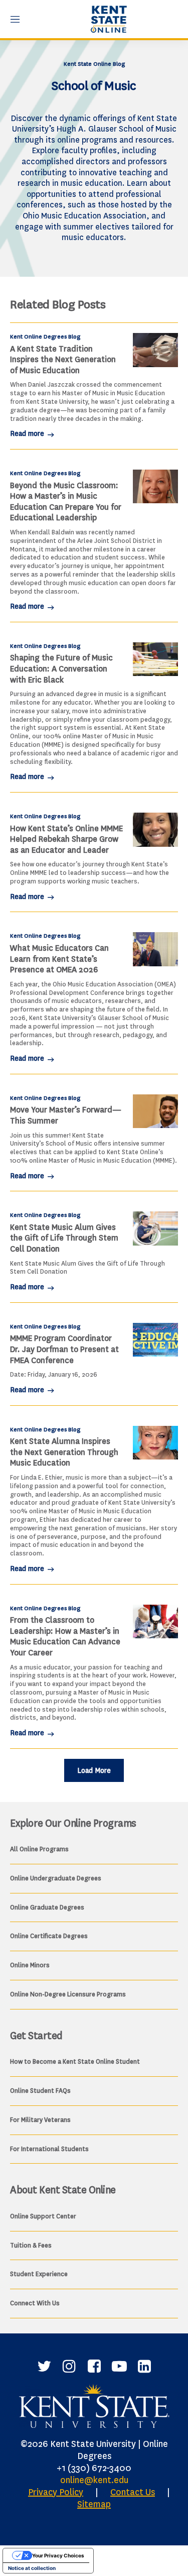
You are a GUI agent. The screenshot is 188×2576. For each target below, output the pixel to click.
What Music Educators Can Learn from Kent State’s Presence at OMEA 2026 (59, 959)
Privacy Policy (56, 2492)
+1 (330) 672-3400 (94, 2468)
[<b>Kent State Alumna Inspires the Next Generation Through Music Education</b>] (155, 1443)
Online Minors (30, 1965)
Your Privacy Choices (58, 2555)
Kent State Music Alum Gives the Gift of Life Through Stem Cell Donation (64, 1238)
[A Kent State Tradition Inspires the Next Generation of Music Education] (155, 350)
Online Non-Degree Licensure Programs (68, 1994)
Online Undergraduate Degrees (56, 1878)
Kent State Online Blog (94, 64)
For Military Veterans (40, 2120)
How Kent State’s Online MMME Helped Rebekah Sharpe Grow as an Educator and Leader (66, 839)
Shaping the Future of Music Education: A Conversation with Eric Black (61, 668)
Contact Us (133, 2492)
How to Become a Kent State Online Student (75, 2061)
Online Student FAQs (40, 2091)
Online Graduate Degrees (47, 1907)
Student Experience (39, 2274)
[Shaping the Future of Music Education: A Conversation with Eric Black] (155, 659)
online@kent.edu (94, 2480)
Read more (28, 434)
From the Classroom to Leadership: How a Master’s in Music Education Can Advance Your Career (65, 1636)
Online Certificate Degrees (49, 1936)
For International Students (49, 2149)
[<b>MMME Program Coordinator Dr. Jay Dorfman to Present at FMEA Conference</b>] (155, 1340)
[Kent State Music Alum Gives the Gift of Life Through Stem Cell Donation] (155, 1228)
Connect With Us (35, 2303)
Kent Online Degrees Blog (45, 337)
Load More (94, 1771)
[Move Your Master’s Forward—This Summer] (155, 1111)
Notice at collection (32, 2568)
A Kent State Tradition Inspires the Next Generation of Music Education (63, 360)
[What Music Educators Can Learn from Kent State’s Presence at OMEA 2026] (155, 949)
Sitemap (94, 2504)
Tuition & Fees (31, 2245)
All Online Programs (39, 1849)
